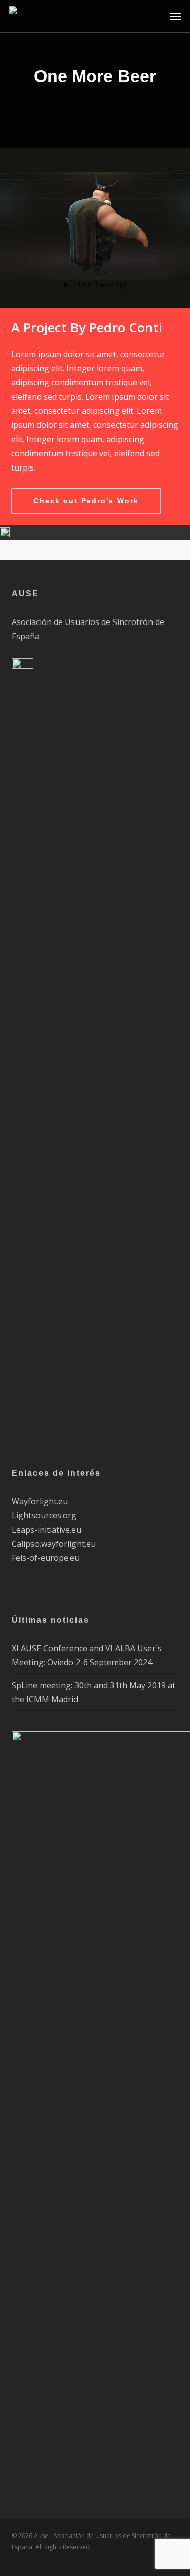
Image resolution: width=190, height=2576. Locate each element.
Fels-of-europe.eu (46, 1558)
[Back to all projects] (95, 108)
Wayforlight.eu (40, 1501)
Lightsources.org (44, 1515)
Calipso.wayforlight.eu (54, 1544)
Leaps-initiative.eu (46, 1530)
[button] (175, 16)
